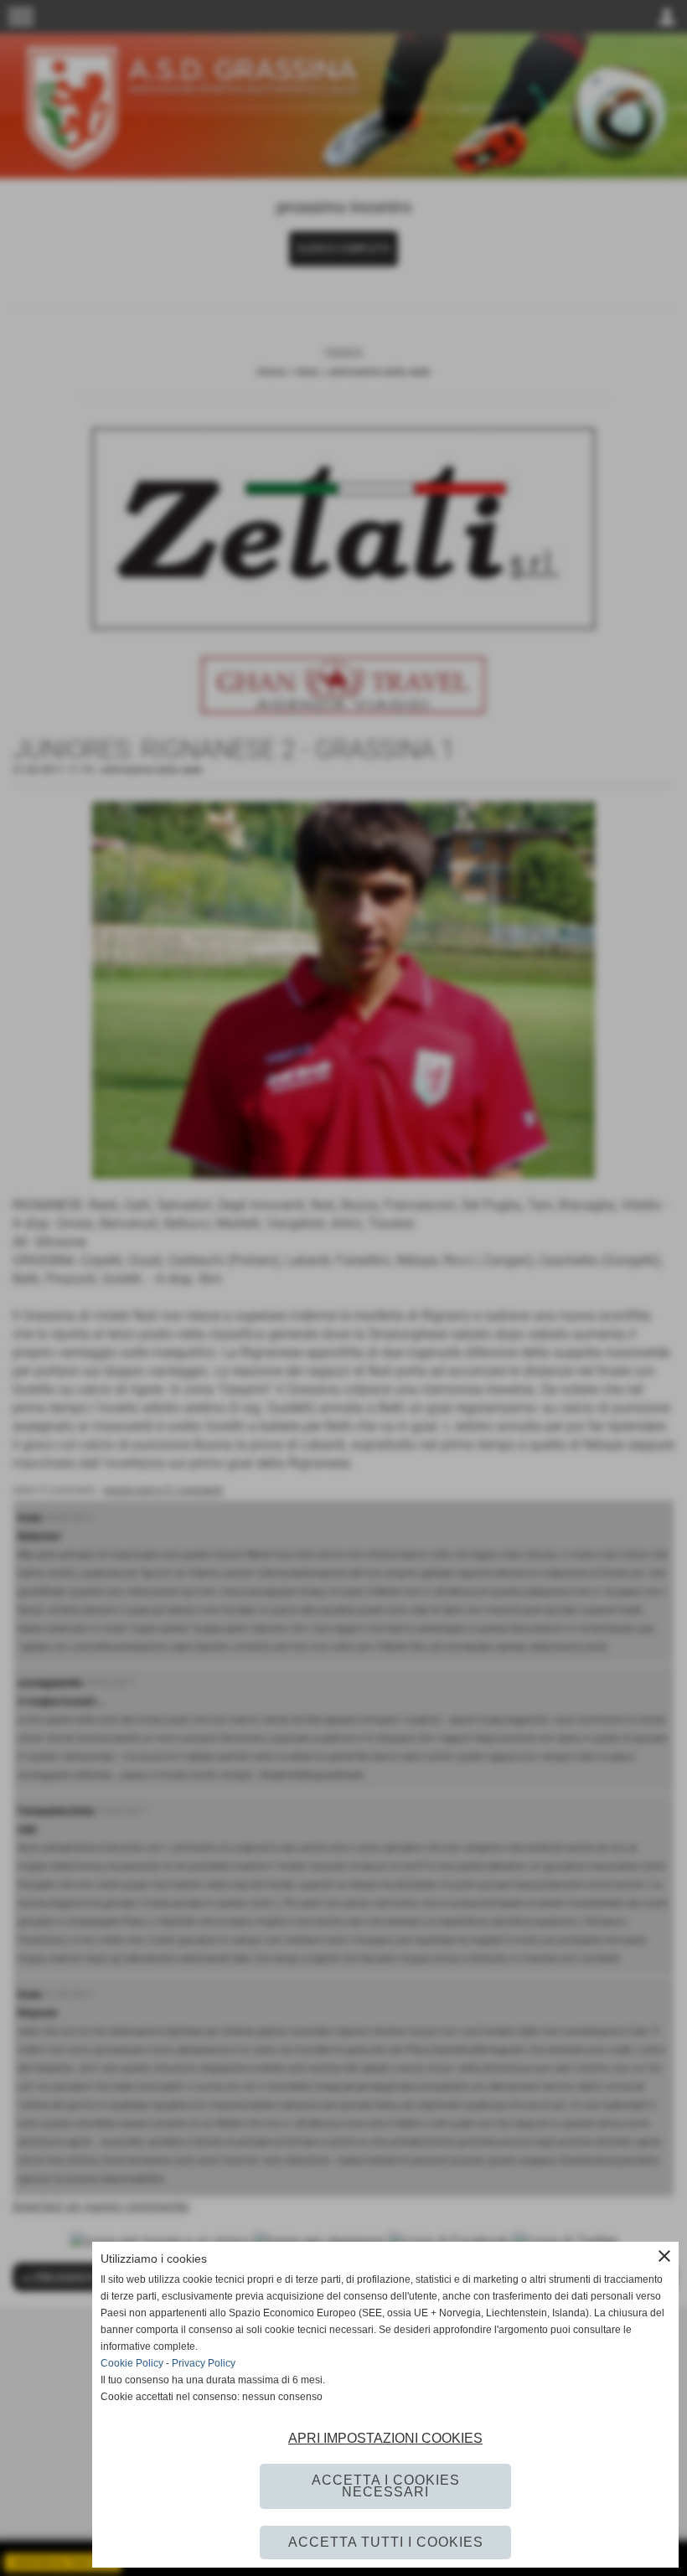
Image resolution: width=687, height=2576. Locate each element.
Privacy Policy (204, 2363)
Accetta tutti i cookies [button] (386, 2542)
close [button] (664, 2256)
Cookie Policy (132, 2363)
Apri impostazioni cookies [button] (385, 2438)
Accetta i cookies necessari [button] (386, 2486)
